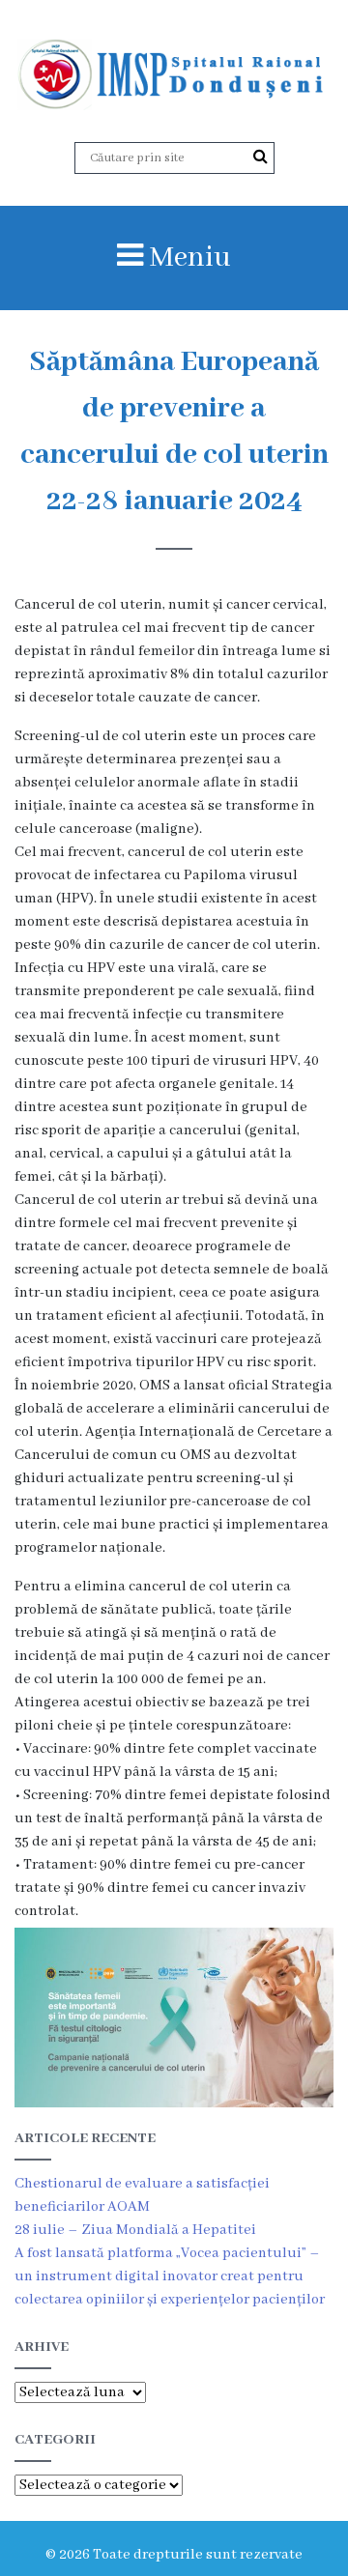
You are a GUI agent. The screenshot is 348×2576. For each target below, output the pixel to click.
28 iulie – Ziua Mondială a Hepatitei (135, 2230)
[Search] (261, 157)
